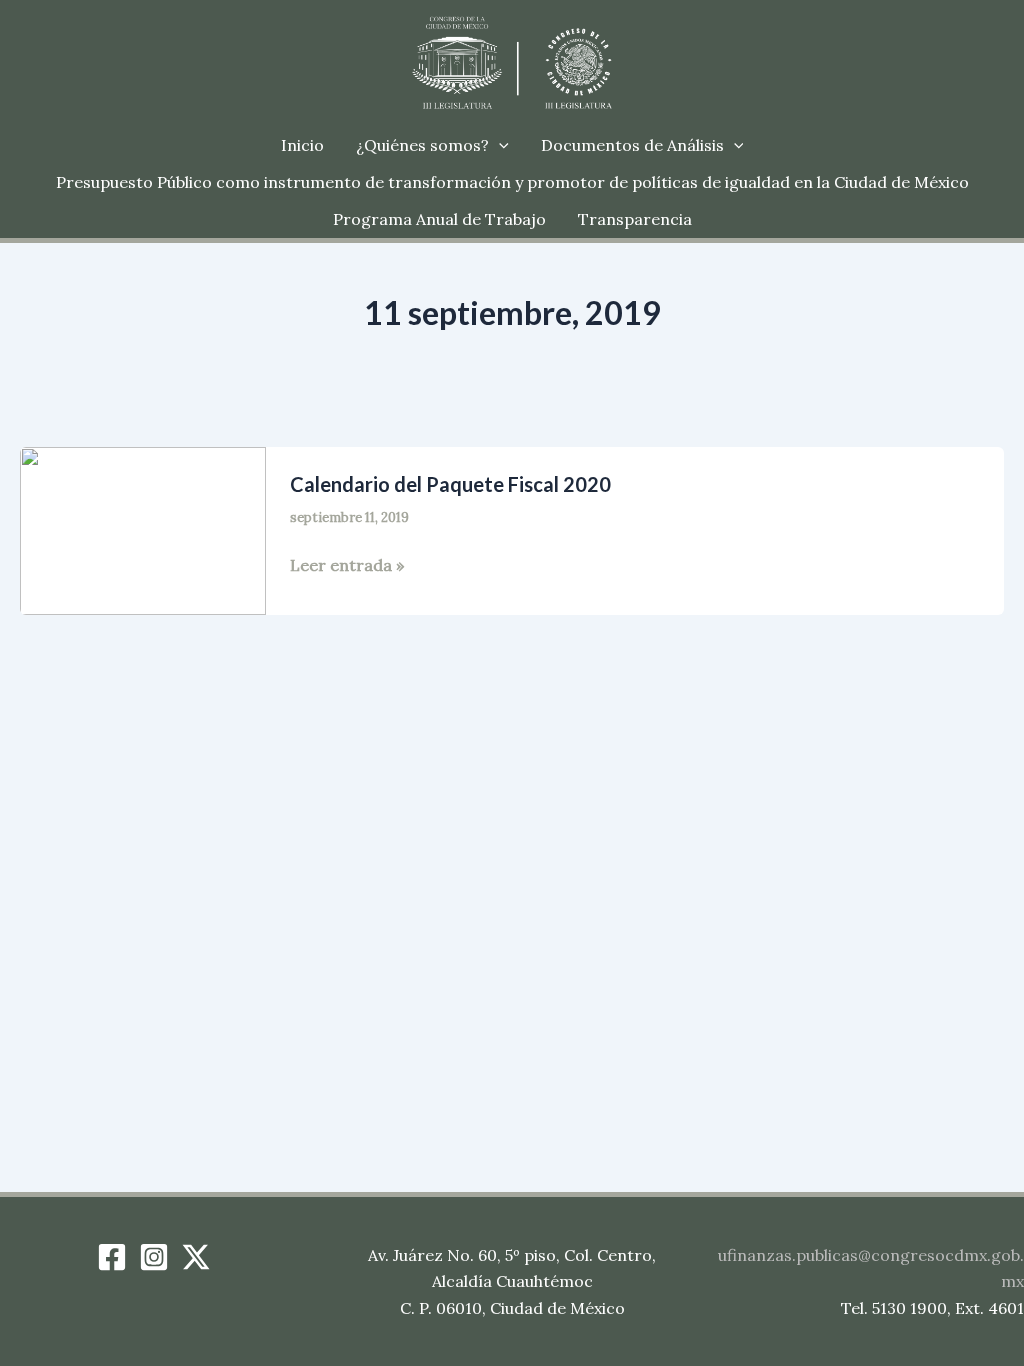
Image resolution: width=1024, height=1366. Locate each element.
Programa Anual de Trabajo (439, 219)
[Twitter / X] (196, 1257)
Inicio (302, 145)
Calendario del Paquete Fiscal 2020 (450, 484)
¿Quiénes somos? (422, 145)
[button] (499, 145)
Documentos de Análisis (632, 145)
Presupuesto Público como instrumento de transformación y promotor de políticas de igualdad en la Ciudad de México (512, 182)
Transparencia (635, 219)
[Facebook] (112, 1257)
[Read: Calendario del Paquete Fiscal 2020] (143, 529)
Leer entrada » (347, 566)
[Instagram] (154, 1257)
